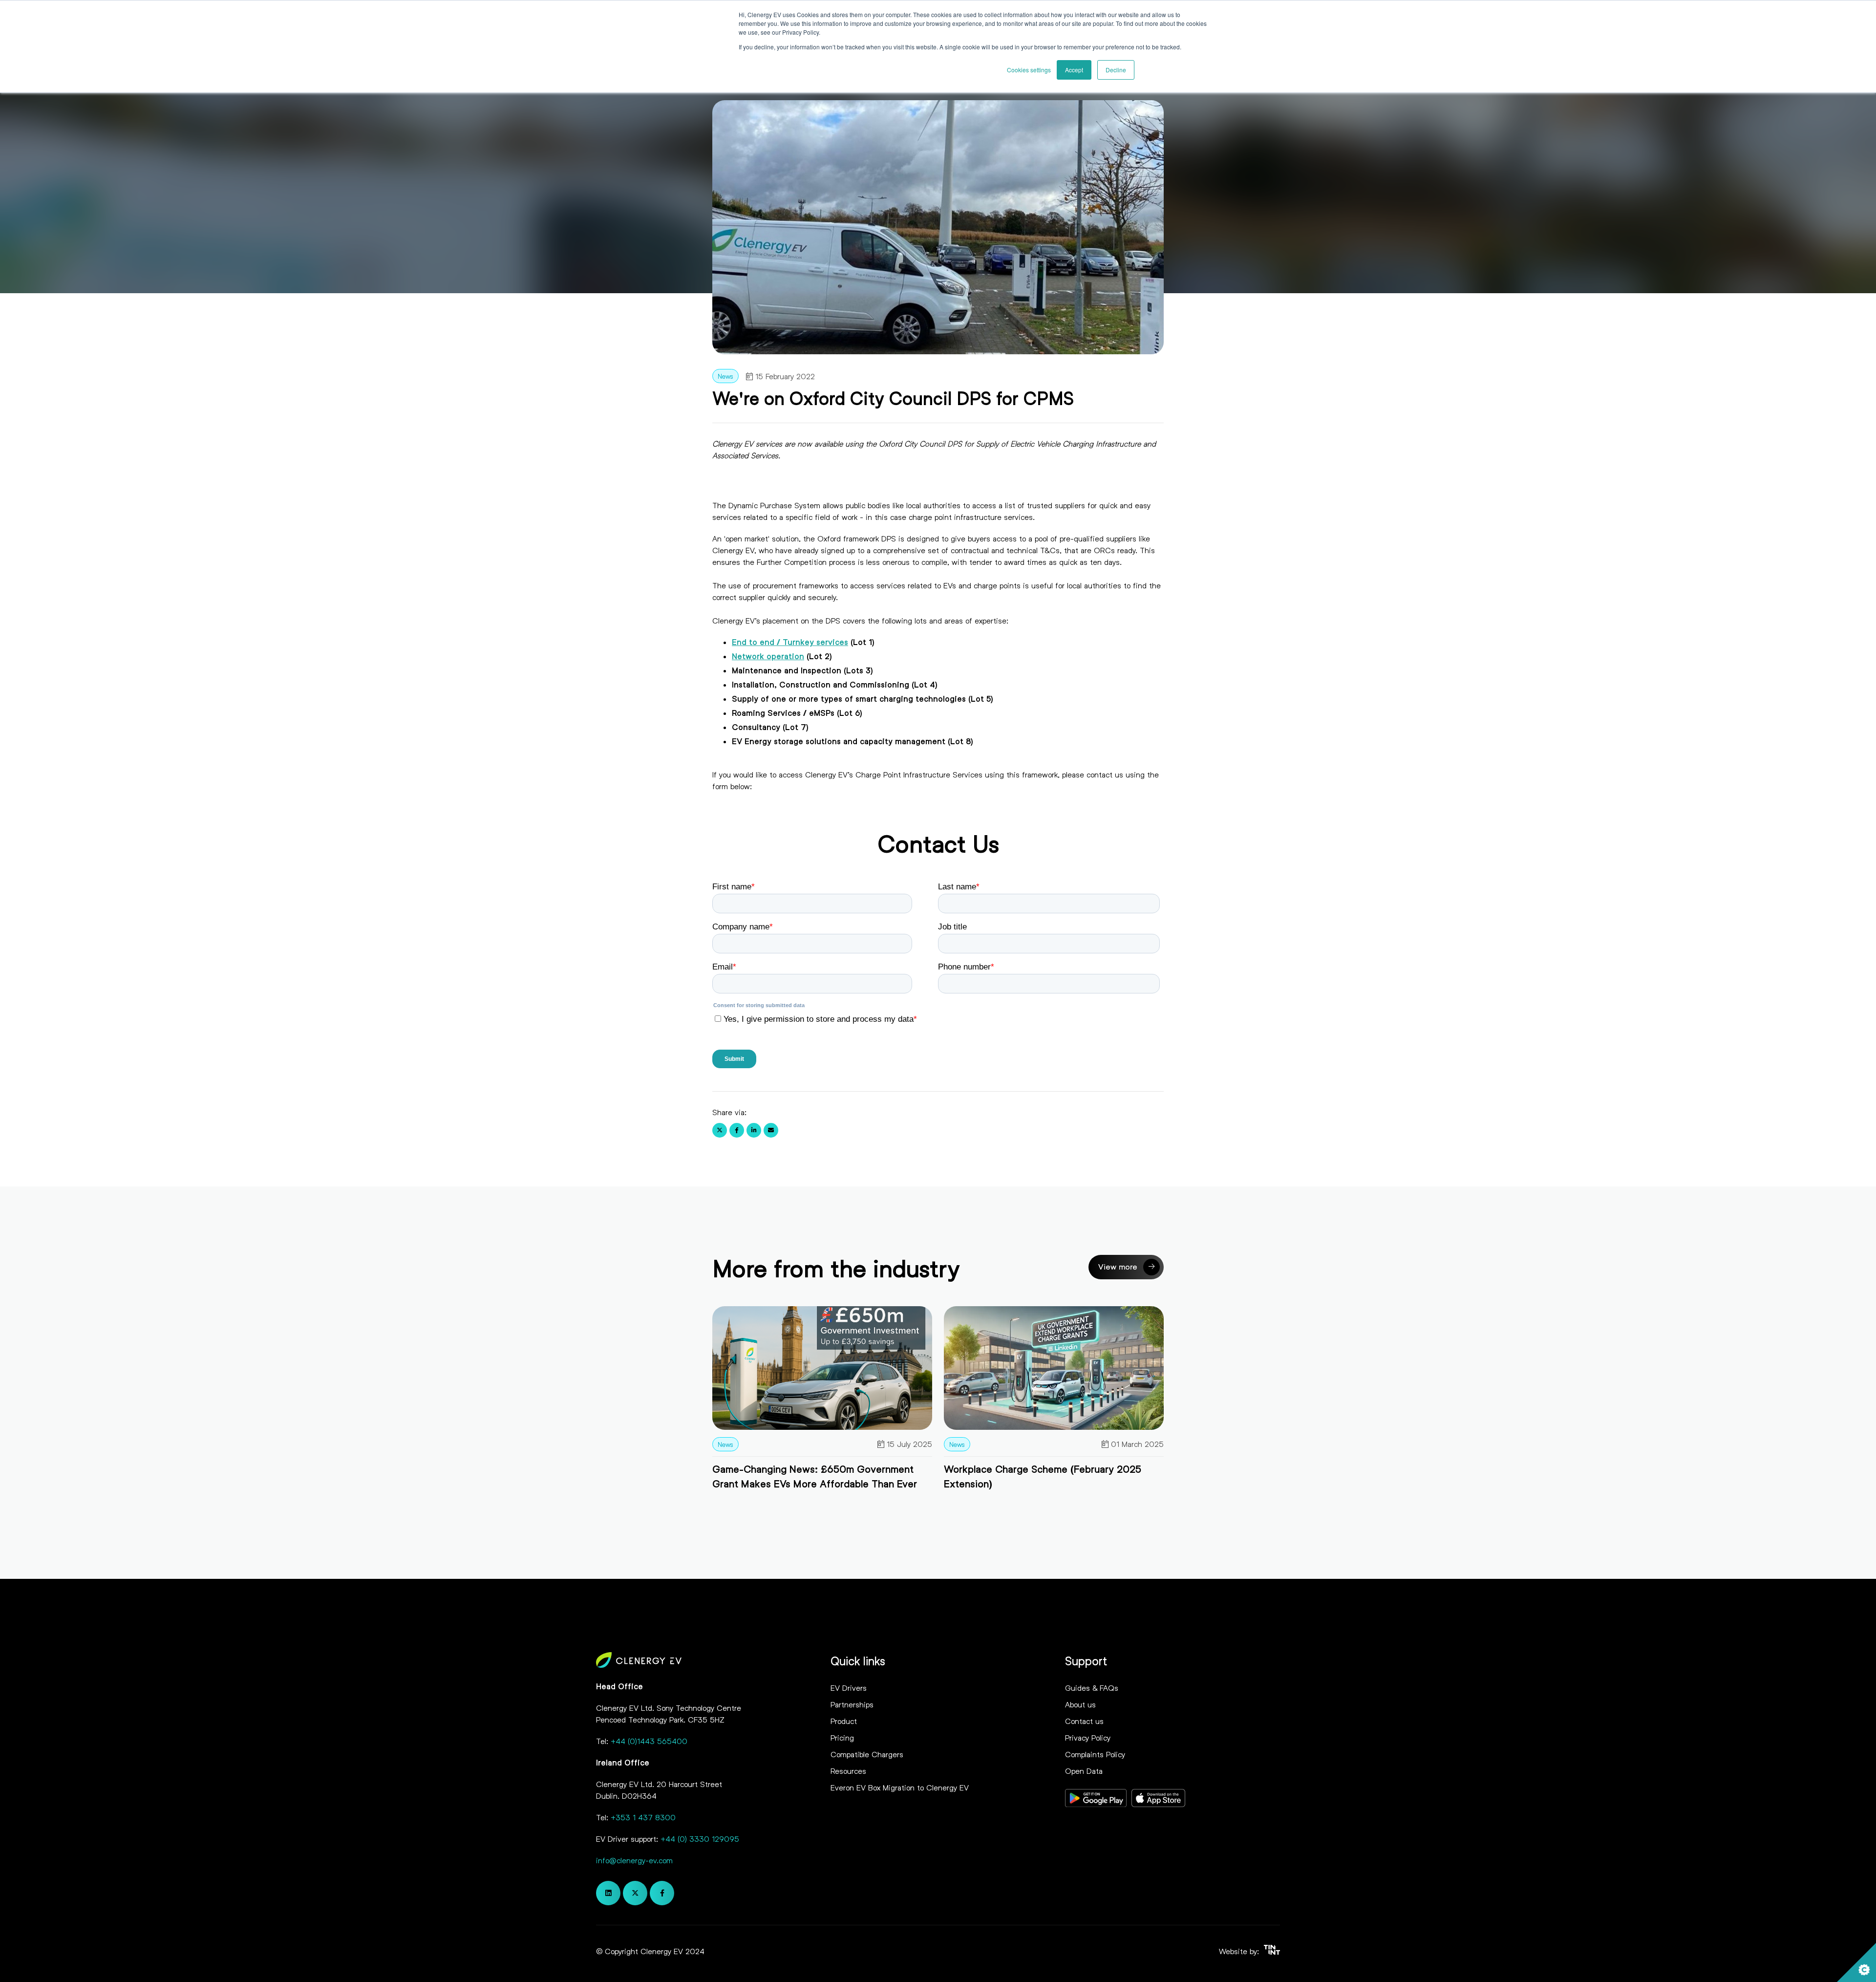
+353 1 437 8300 (643, 1817)
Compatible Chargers (867, 1754)
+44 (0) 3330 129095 (700, 1839)
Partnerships (852, 1704)
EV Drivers (849, 1688)
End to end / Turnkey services (790, 642)
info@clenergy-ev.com (634, 1860)
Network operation (768, 656)
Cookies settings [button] (1029, 70)
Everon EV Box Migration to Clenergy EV (900, 1787)
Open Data (1084, 1771)
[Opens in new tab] (1096, 1799)
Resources (848, 1771)
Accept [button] (1074, 70)
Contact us (1084, 1721)
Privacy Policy (1088, 1737)
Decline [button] (1116, 70)
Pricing (842, 1737)
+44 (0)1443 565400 (649, 1741)
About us (1080, 1704)
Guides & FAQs (1092, 1688)
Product (844, 1721)
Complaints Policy (1095, 1754)
